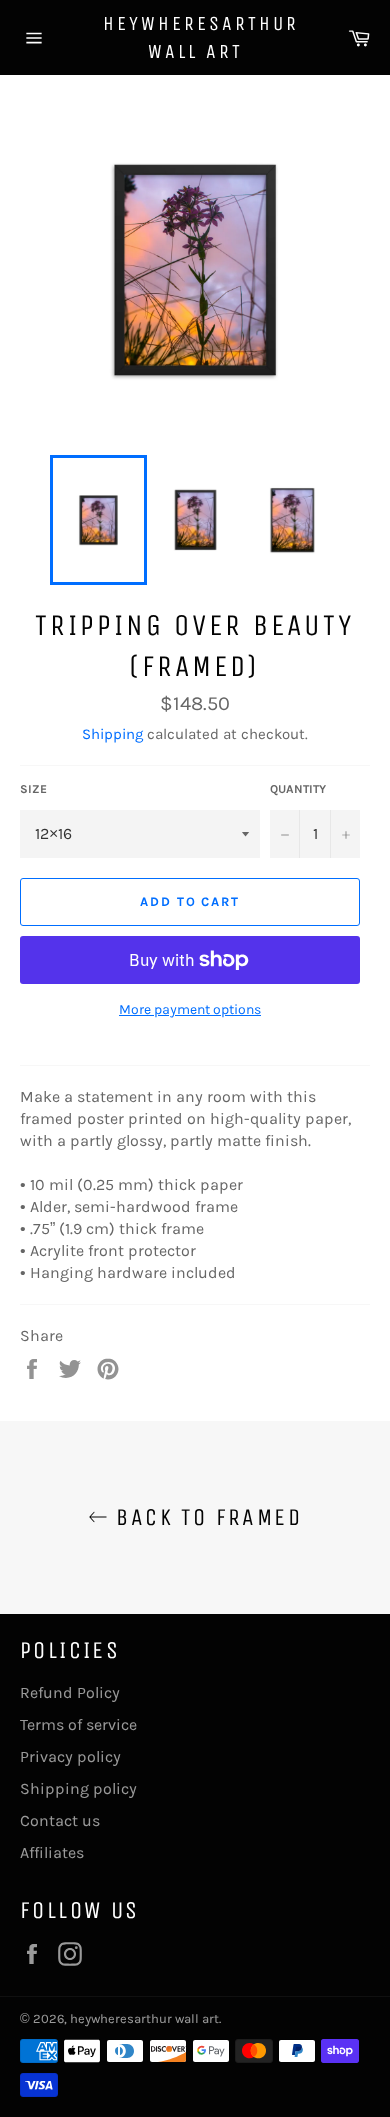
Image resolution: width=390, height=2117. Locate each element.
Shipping (112, 734)
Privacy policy (70, 1756)
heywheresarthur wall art (195, 37)
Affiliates (52, 1852)
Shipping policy (78, 1788)
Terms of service (78, 1724)
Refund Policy (70, 1692)
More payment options (190, 1009)
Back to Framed (205, 1517)
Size (33, 789)
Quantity (298, 789)
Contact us (60, 1820)
